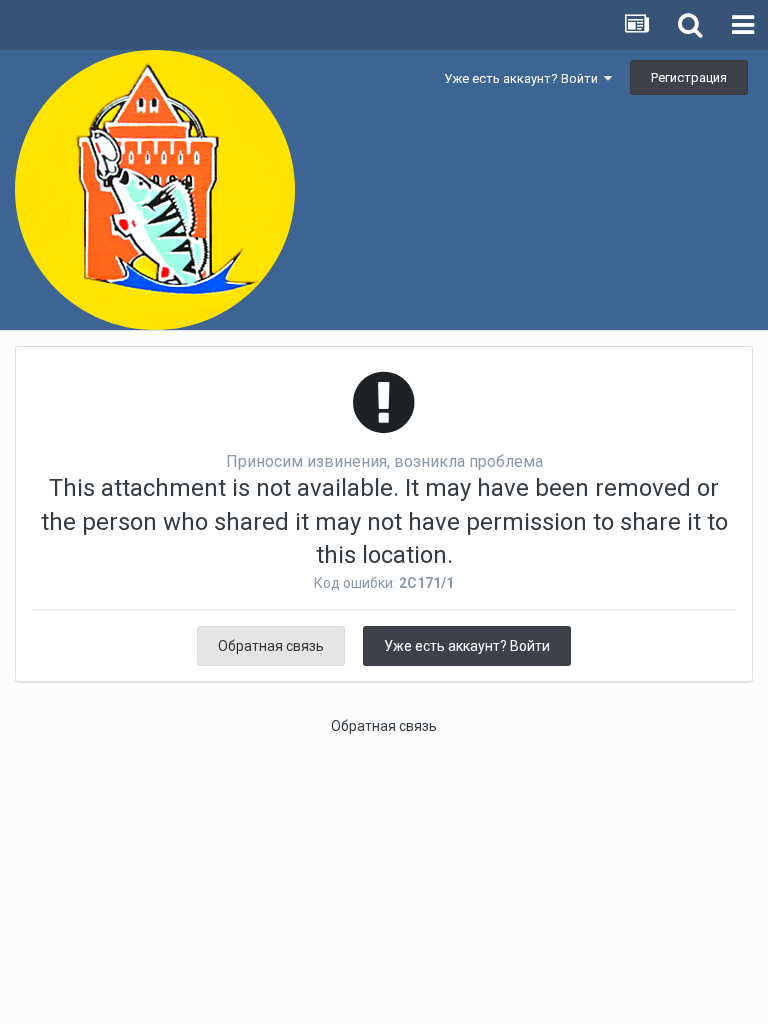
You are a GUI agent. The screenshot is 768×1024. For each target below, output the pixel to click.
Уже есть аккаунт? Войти (524, 78)
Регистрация (689, 77)
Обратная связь (271, 646)
